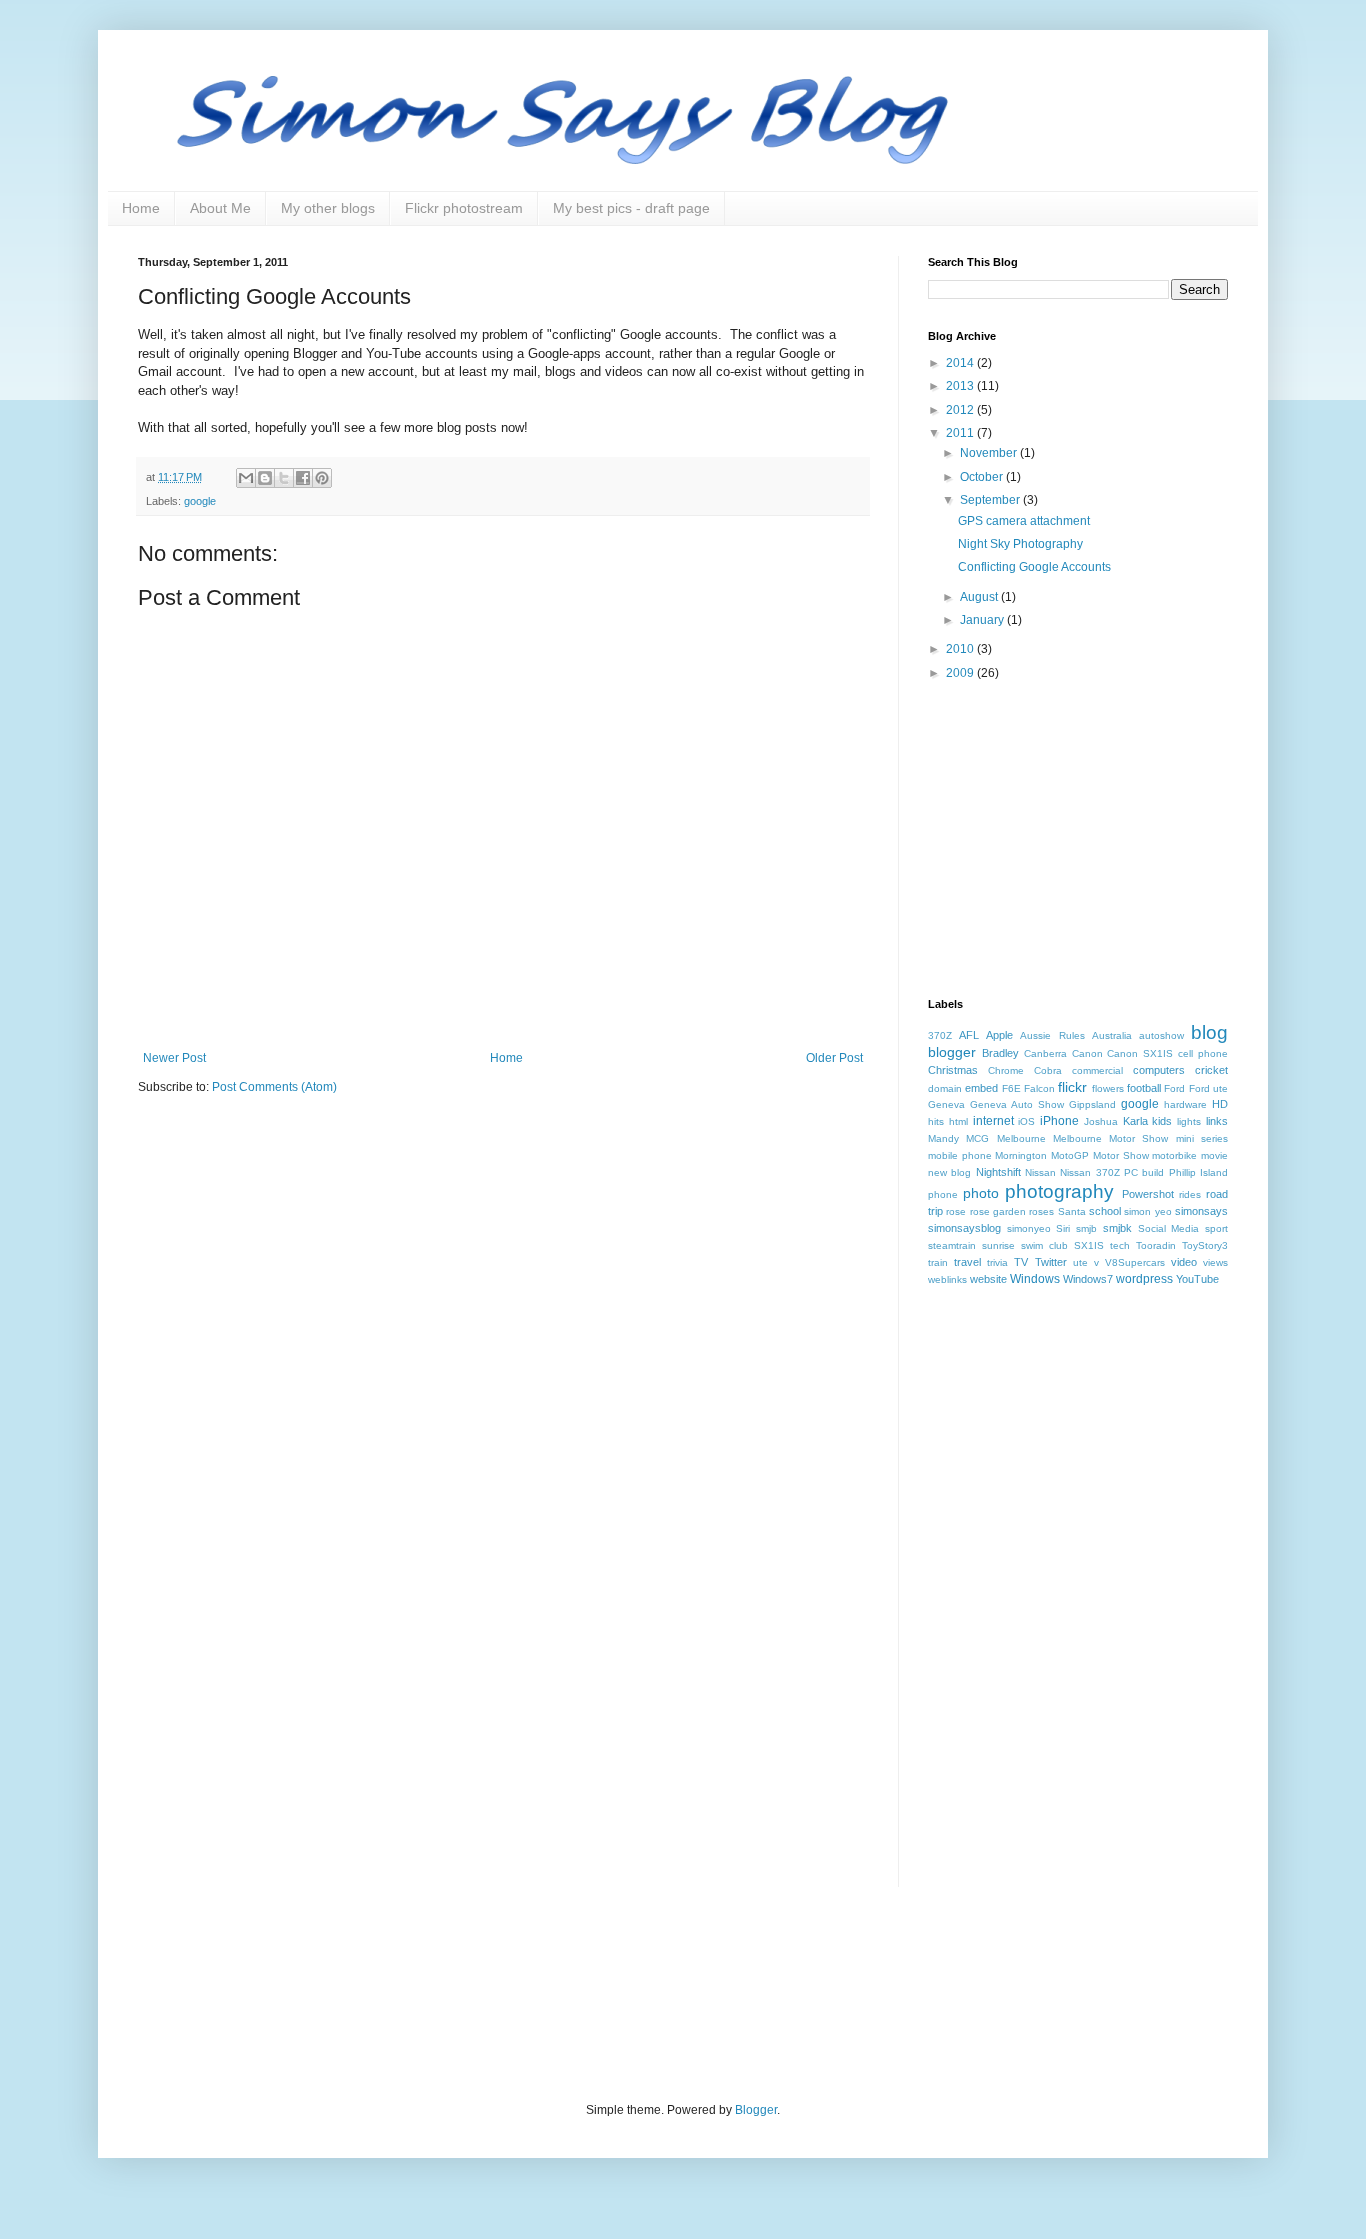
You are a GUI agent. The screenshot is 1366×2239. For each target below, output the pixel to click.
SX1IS (1089, 1245)
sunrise (998, 1245)
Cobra (1048, 1070)
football (1144, 1088)
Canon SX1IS (1140, 1053)
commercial (1097, 1070)
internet (993, 1121)
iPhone (1059, 1121)
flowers (1108, 1088)
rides (1190, 1194)
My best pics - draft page (631, 208)
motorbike (1174, 1155)
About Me (220, 208)
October (983, 477)
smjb (1086, 1228)
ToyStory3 (1205, 1245)
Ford (1174, 1088)
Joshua (1101, 1121)
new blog (949, 1172)
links (1217, 1121)
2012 (961, 410)
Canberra (1045, 1053)
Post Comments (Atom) (274, 1087)
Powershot (1148, 1194)
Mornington (1021, 1155)
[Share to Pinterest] (322, 478)
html (958, 1121)
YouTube (1197, 1279)
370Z (940, 1035)
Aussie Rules (1052, 1035)
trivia (997, 1262)
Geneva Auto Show (1017, 1104)
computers (1159, 1070)
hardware (1185, 1104)
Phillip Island (1198, 1172)
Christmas (953, 1070)
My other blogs (328, 208)
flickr (1072, 1087)
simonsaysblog (964, 1228)
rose (956, 1211)
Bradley (1000, 1053)
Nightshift (998, 1172)
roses (1041, 1211)
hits (936, 1121)
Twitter (1051, 1262)
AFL (969, 1035)
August (980, 597)
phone (943, 1194)
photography (1059, 1191)
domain (945, 1088)
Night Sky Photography (1020, 544)
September (991, 500)
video (1184, 1262)
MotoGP (1070, 1155)
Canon (1087, 1053)
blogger (952, 1052)
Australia (1112, 1035)
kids (1162, 1121)
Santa (1072, 1211)
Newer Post (174, 1058)
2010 (961, 649)
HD (1220, 1104)
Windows (1035, 1279)
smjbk (1117, 1228)
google (200, 501)
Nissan (1040, 1172)
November (990, 453)
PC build (1144, 1172)
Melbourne (1021, 1138)
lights (1189, 1121)
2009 (961, 673)
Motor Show (1121, 1155)
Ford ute (1208, 1088)
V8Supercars (1135, 1262)
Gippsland (1092, 1104)
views (1215, 1262)
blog (1209, 1032)
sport (1216, 1228)
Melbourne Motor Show (1111, 1138)
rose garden (998, 1211)
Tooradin (1156, 1245)
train (938, 1262)
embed (981, 1088)
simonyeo (1029, 1228)
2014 (961, 363)
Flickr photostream (464, 208)
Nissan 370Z (1089, 1172)
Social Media (1169, 1228)
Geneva (946, 1104)
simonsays (1201, 1211)
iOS (1026, 1121)
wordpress (1144, 1279)
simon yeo (1147, 1211)
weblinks (947, 1279)
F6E (1011, 1088)
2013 (961, 386)
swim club (1044, 1245)
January (983, 620)
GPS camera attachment (1024, 521)
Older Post (834, 1058)
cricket (1211, 1070)
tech (1120, 1245)
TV (1021, 1262)
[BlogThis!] (265, 478)
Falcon (1039, 1088)
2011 (961, 433)
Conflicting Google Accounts (1034, 567)
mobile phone (960, 1155)
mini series (1202, 1138)
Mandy (943, 1138)
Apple (999, 1035)
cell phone (1203, 1053)
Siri (1063, 1228)
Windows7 (1088, 1279)
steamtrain (952, 1245)
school (1105, 1211)
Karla (1135, 1121)
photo (981, 1193)
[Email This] (246, 478)
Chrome (1006, 1070)
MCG (977, 1138)
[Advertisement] (1078, 838)
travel (967, 1262)
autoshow (1161, 1035)
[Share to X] (284, 478)
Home (141, 208)
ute (1080, 1262)
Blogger (756, 2110)
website (988, 1279)
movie (1214, 1155)
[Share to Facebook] (303, 478)
